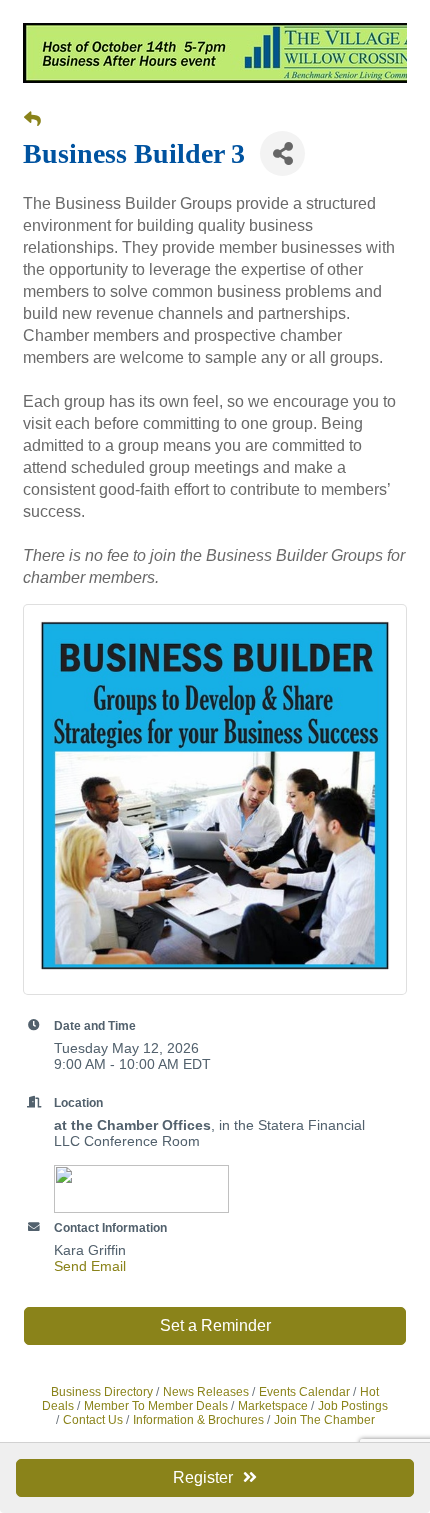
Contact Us (93, 1420)
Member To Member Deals (156, 1406)
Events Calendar (304, 1392)
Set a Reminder (215, 1325)
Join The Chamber (324, 1420)
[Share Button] (282, 153)
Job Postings (353, 1406)
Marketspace (273, 1406)
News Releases (206, 1392)
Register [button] (203, 1477)
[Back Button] (32, 120)
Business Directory (102, 1392)
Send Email (90, 1266)
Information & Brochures (198, 1420)
